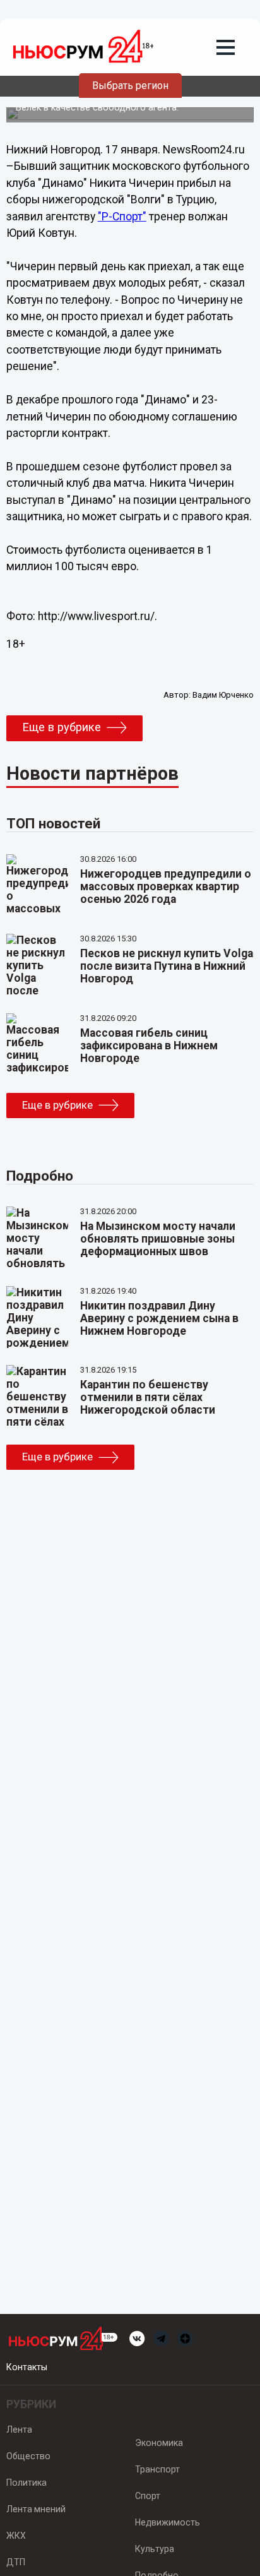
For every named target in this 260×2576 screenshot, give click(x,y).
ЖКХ (16, 2536)
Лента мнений (36, 2509)
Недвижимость (168, 2522)
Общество (28, 2456)
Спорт (148, 2496)
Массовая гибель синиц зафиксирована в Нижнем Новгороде (149, 1046)
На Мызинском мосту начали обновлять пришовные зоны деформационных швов (158, 1239)
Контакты (27, 2367)
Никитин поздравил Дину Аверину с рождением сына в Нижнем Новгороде (159, 1318)
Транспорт (157, 2469)
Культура (155, 2549)
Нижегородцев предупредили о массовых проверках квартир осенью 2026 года (166, 886)
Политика (27, 2483)
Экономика (159, 2443)
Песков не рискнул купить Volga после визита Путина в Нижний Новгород (167, 966)
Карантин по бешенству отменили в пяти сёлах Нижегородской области (148, 1397)
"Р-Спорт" (122, 217)
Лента (19, 2430)
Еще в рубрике (62, 727)
